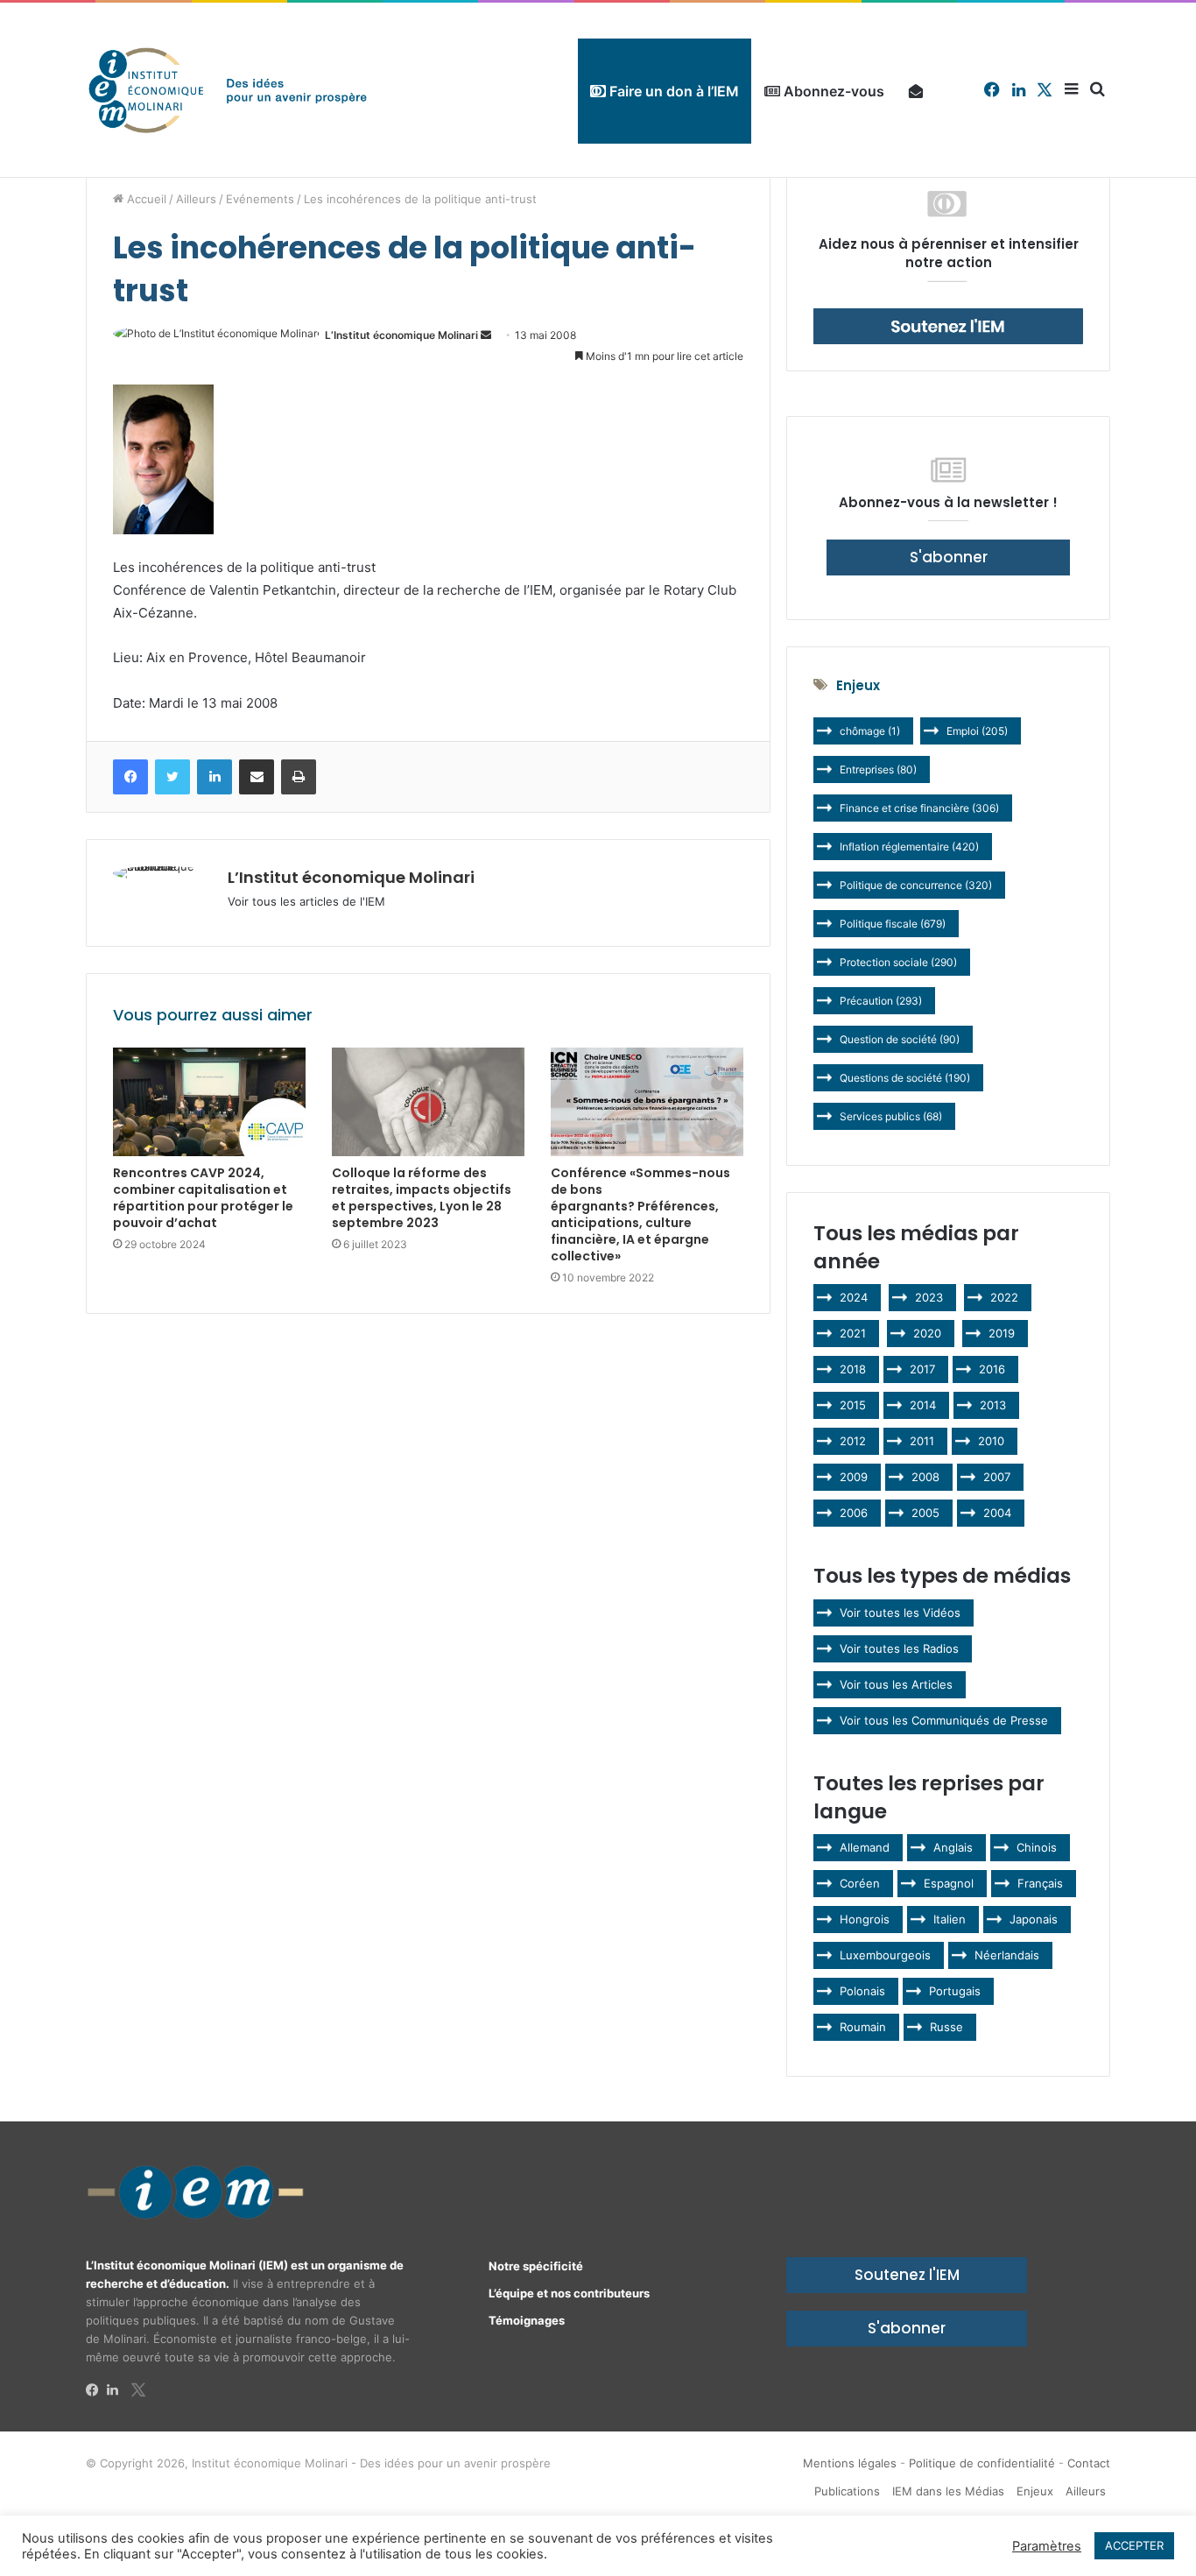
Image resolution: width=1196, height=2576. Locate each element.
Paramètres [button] (1047, 2546)
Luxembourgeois (885, 1955)
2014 (923, 1405)
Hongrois (865, 1919)
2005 (925, 1513)
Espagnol (949, 1883)
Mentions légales (850, 2463)
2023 (929, 1297)
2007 (997, 1477)
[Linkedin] (117, 2390)
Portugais (955, 1991)
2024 (854, 1297)
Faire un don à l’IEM (672, 91)
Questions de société (905, 1078)
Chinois (1037, 1847)
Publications (847, 2491)
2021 (853, 1333)
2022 (1004, 1297)
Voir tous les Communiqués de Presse (944, 1720)
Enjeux (1035, 2491)
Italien (950, 1919)
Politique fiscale (893, 924)
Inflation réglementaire (909, 847)
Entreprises (878, 769)
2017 (922, 1369)
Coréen (860, 1883)
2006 (854, 1513)
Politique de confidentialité (982, 2463)
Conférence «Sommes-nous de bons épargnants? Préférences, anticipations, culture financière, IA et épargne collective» (640, 1214)
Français (1040, 1883)
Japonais (1034, 1919)
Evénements (260, 199)
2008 (925, 1477)
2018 (853, 1369)
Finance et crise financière (919, 808)
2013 (993, 1405)
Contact (1089, 2463)
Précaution (881, 1001)
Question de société (900, 1039)
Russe (946, 2027)
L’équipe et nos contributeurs (569, 2293)
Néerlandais (1007, 1955)
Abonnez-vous (832, 91)
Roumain (863, 2027)
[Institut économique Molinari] (228, 90)
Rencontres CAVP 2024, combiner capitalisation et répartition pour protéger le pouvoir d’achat (203, 1198)
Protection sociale (898, 962)
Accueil (145, 199)
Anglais (953, 1847)
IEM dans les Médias (948, 2491)
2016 (992, 1369)
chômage (870, 731)
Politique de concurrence (916, 885)
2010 (991, 1441)
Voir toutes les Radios (899, 1648)
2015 (853, 1405)
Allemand (865, 1847)
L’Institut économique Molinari (401, 335)
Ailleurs (196, 199)
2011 (922, 1441)
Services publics (891, 1116)
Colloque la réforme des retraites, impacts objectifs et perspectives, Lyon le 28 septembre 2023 (422, 1198)
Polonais (862, 1991)
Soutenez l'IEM (907, 2275)
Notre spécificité (536, 2266)
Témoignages (527, 2320)
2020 (927, 1333)
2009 (854, 1477)
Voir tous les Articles (896, 1684)
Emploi (977, 731)
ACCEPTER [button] (1134, 2545)
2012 (853, 1441)
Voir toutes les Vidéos (900, 1613)
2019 (1002, 1333)
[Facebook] (96, 2390)
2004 (997, 1513)
